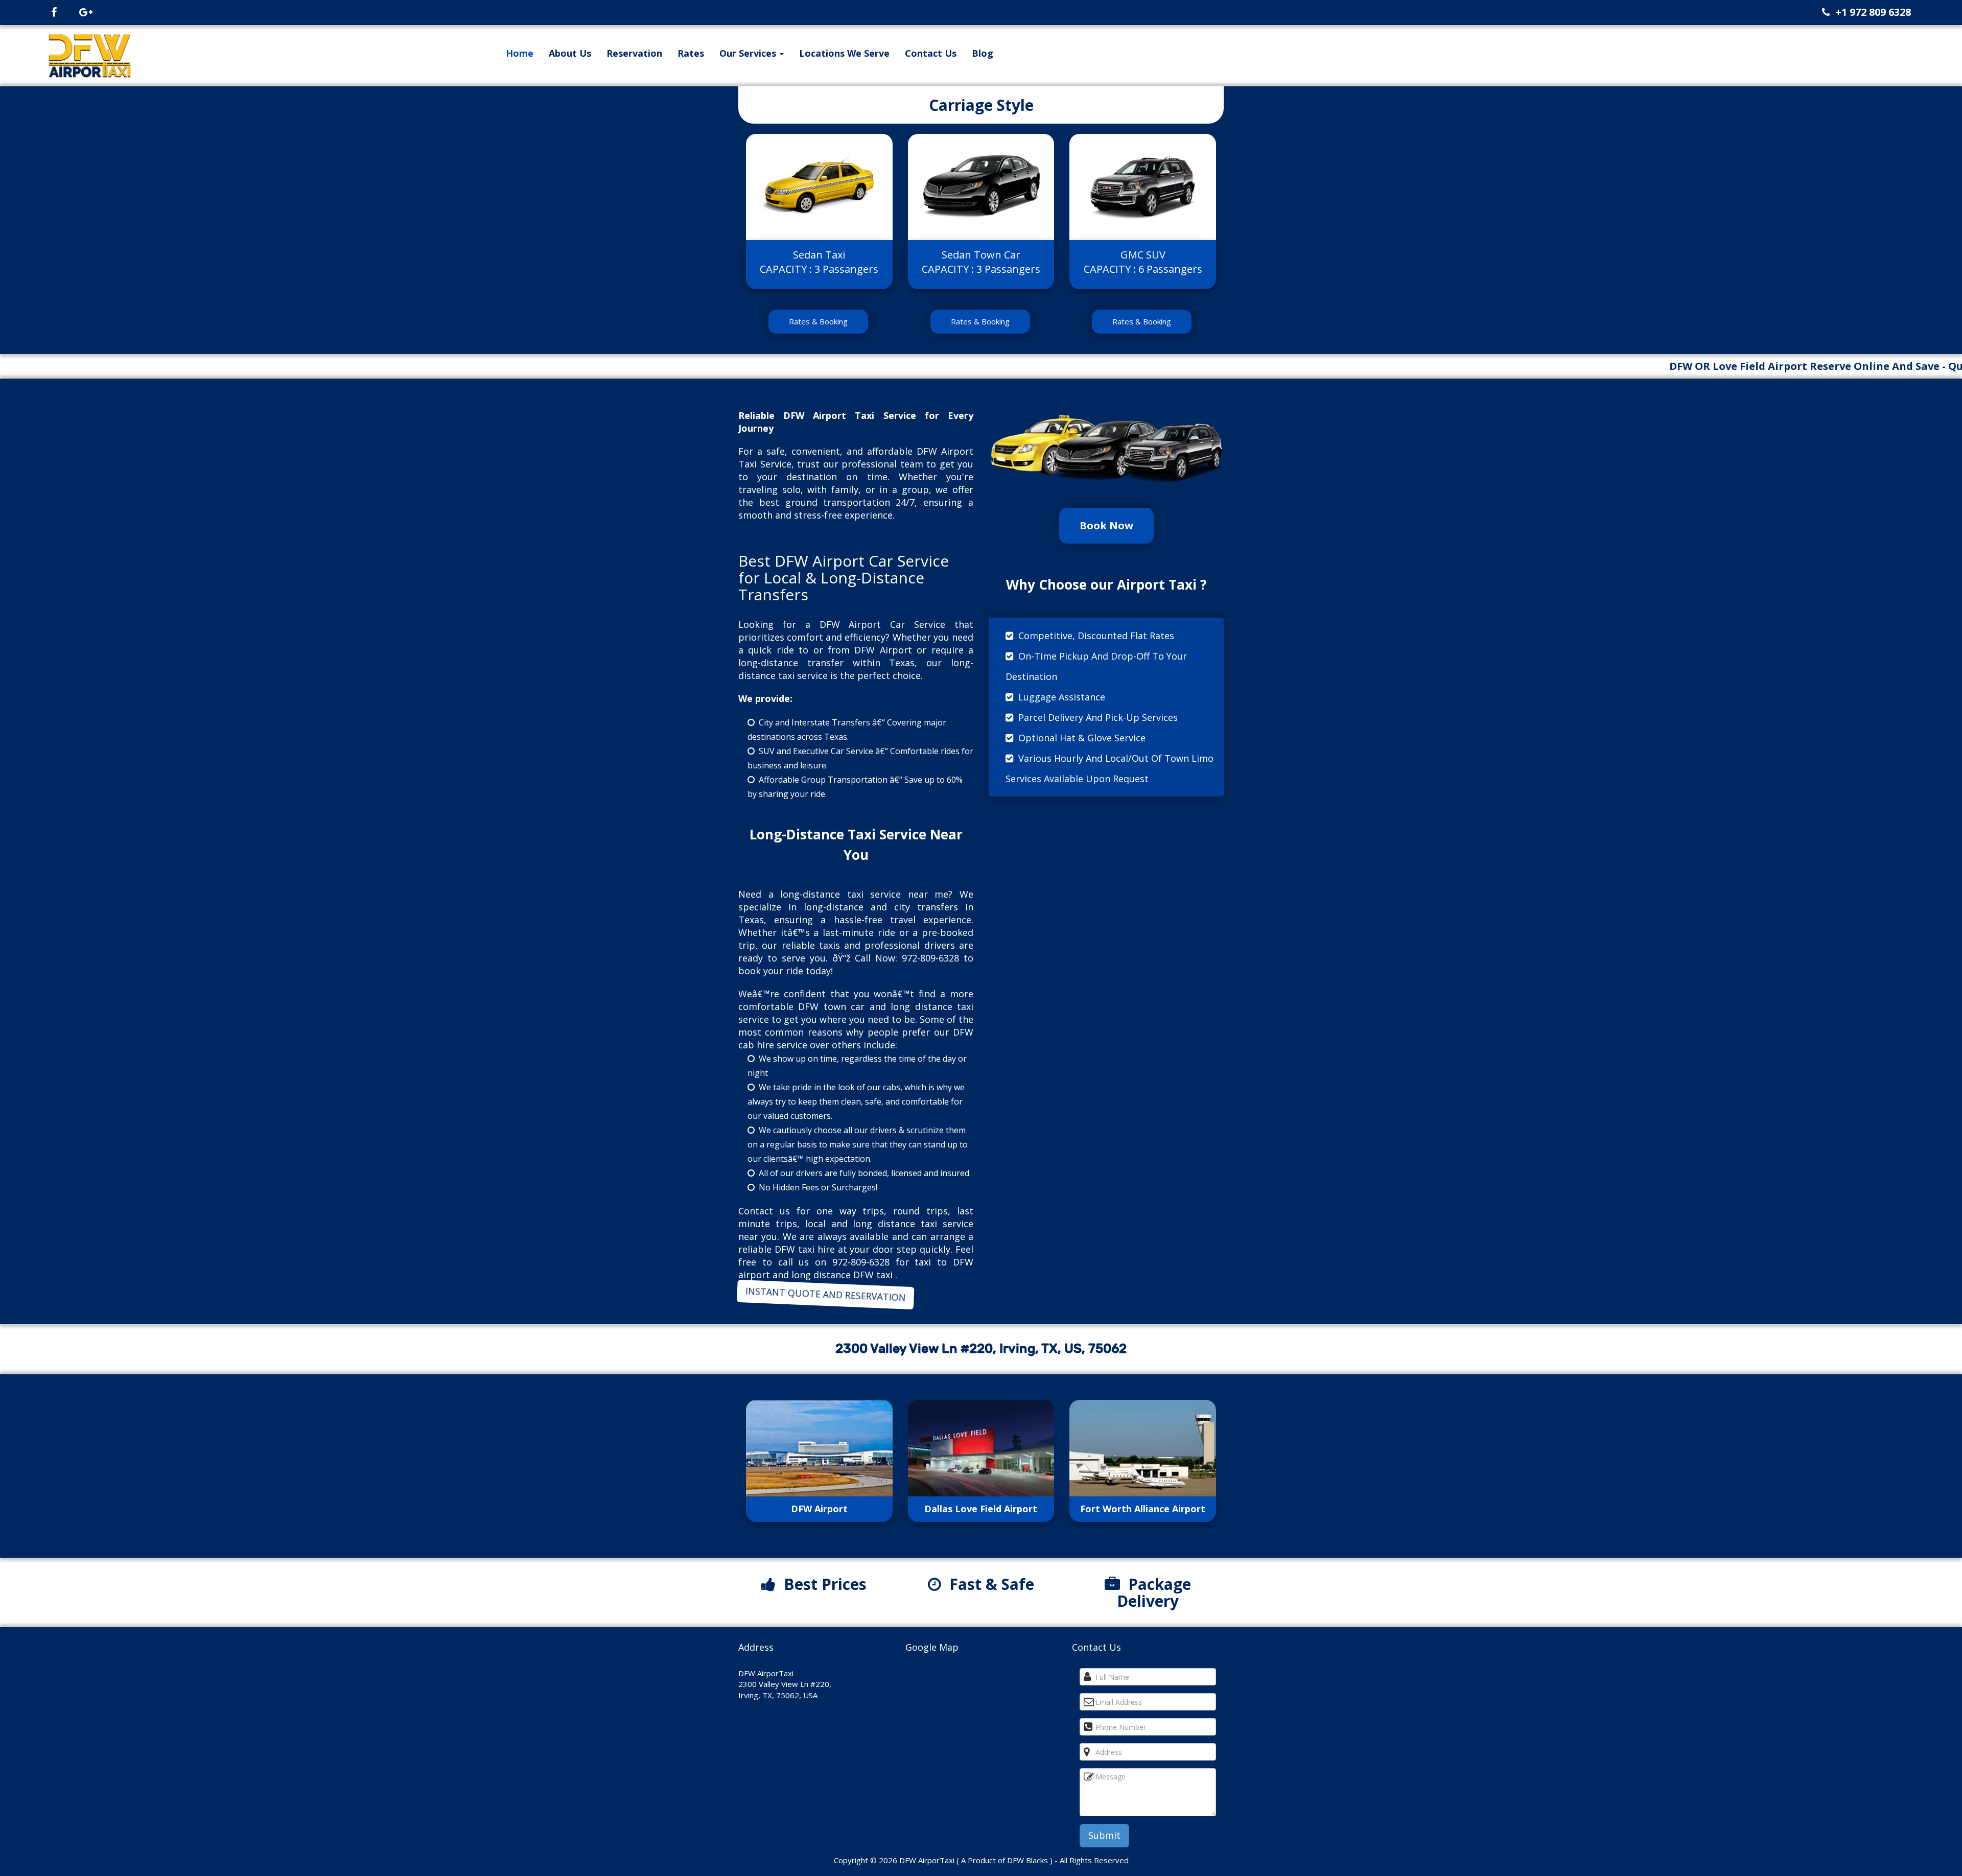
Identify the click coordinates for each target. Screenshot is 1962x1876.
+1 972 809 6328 (1873, 12)
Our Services (749, 53)
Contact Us (931, 53)
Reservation (634, 53)
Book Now (1106, 525)
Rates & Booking (818, 321)
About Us (570, 53)
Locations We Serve (844, 53)
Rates (691, 53)
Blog (983, 53)
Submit (1104, 1835)
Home (520, 53)
